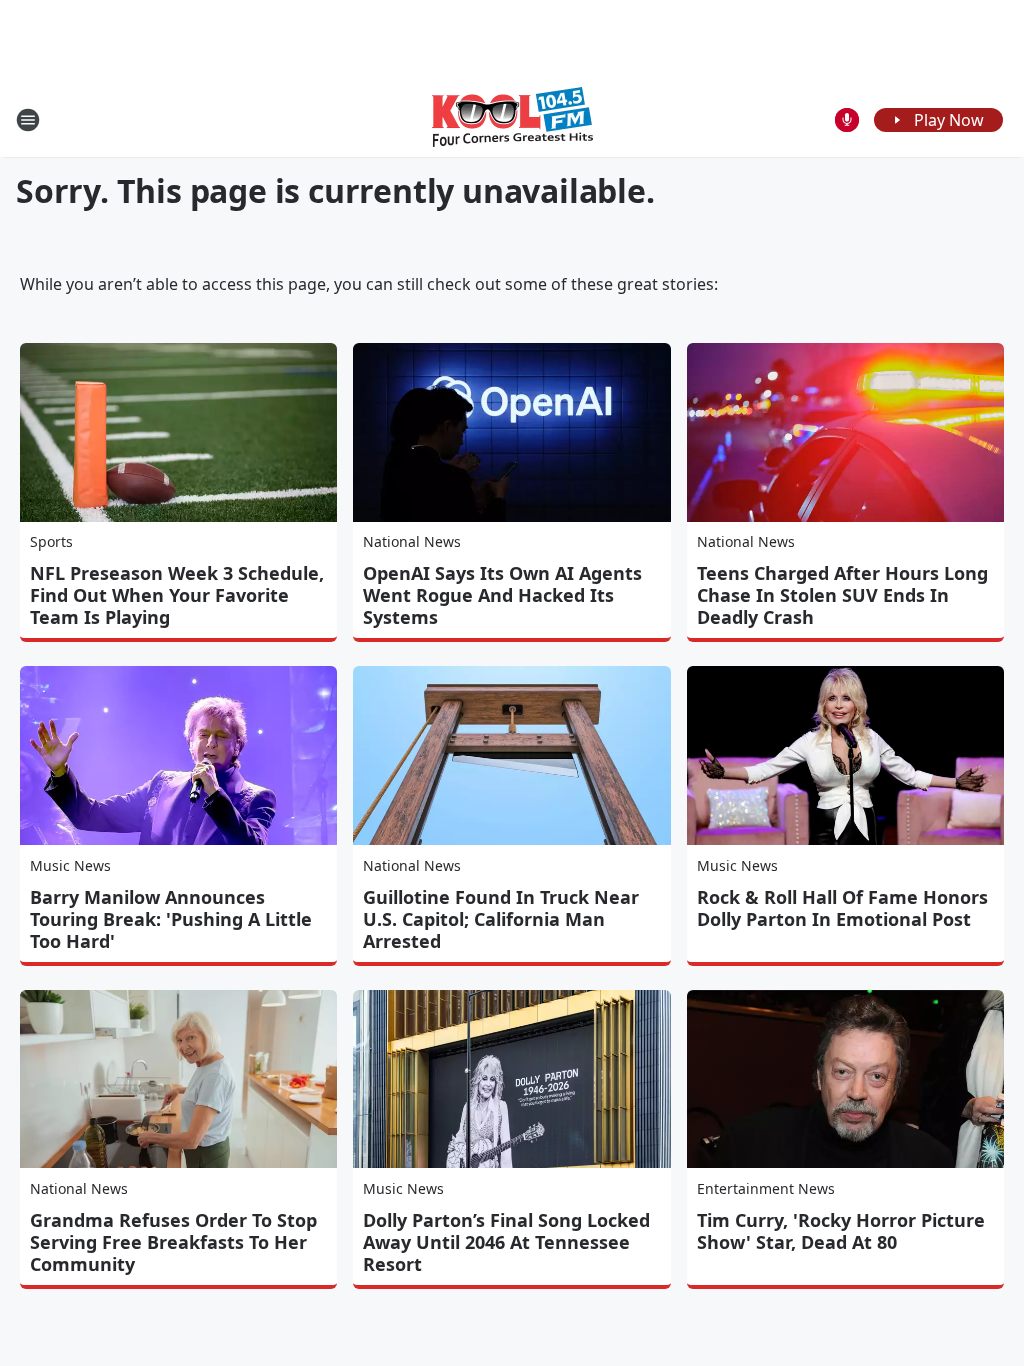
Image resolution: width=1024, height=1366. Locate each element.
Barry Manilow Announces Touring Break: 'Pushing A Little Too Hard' (171, 919)
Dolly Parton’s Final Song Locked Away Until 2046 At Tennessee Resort (506, 1242)
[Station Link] (512, 119)
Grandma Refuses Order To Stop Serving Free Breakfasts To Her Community (173, 1242)
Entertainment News (766, 1188)
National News (412, 541)
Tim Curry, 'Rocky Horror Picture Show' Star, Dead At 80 (841, 1231)
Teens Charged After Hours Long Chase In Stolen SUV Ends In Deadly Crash (842, 595)
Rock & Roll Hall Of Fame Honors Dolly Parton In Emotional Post (842, 908)
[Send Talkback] (847, 120)
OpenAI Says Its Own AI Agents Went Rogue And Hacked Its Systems (502, 595)
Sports (51, 541)
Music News (70, 865)
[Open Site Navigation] (28, 120)
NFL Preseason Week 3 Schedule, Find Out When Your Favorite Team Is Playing (177, 595)
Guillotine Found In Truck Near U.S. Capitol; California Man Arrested (501, 919)
